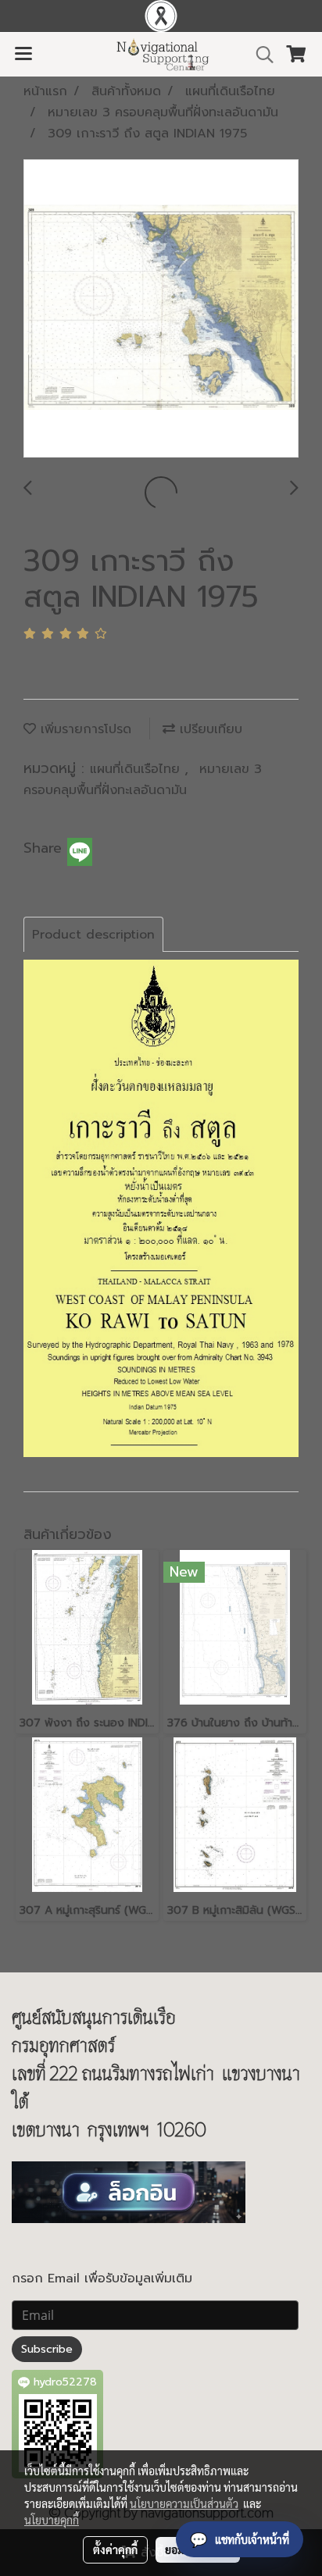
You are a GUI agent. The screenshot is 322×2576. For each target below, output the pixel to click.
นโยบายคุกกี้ (52, 2520)
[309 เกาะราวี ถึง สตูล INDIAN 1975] (161, 309)
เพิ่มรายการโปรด (84, 729)
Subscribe (47, 2349)
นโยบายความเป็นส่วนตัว (184, 2503)
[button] (259, 55)
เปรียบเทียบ (209, 729)
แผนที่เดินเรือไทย (137, 769)
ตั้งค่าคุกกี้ (115, 2549)
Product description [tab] (93, 935)
